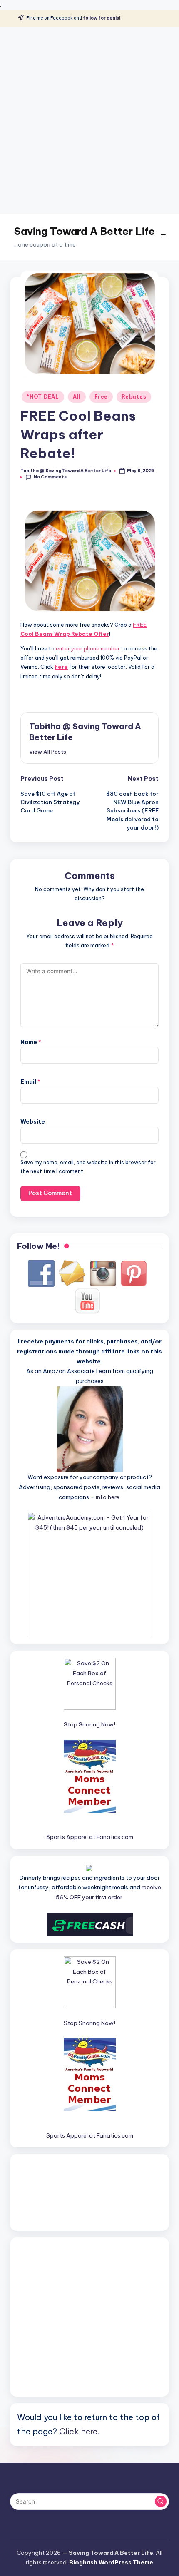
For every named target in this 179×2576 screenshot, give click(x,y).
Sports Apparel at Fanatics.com (90, 1837)
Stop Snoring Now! (89, 1724)
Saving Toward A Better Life (85, 231)
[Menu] (165, 237)
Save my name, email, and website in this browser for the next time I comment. (88, 1167)
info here (108, 1497)
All (77, 397)
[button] (48, 752)
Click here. (80, 2431)
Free (101, 397)
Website (33, 1121)
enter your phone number (88, 648)
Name (31, 1042)
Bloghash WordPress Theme (111, 2562)
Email (30, 1081)
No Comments (50, 477)
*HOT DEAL (43, 397)
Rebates (134, 397)
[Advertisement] (89, 120)
